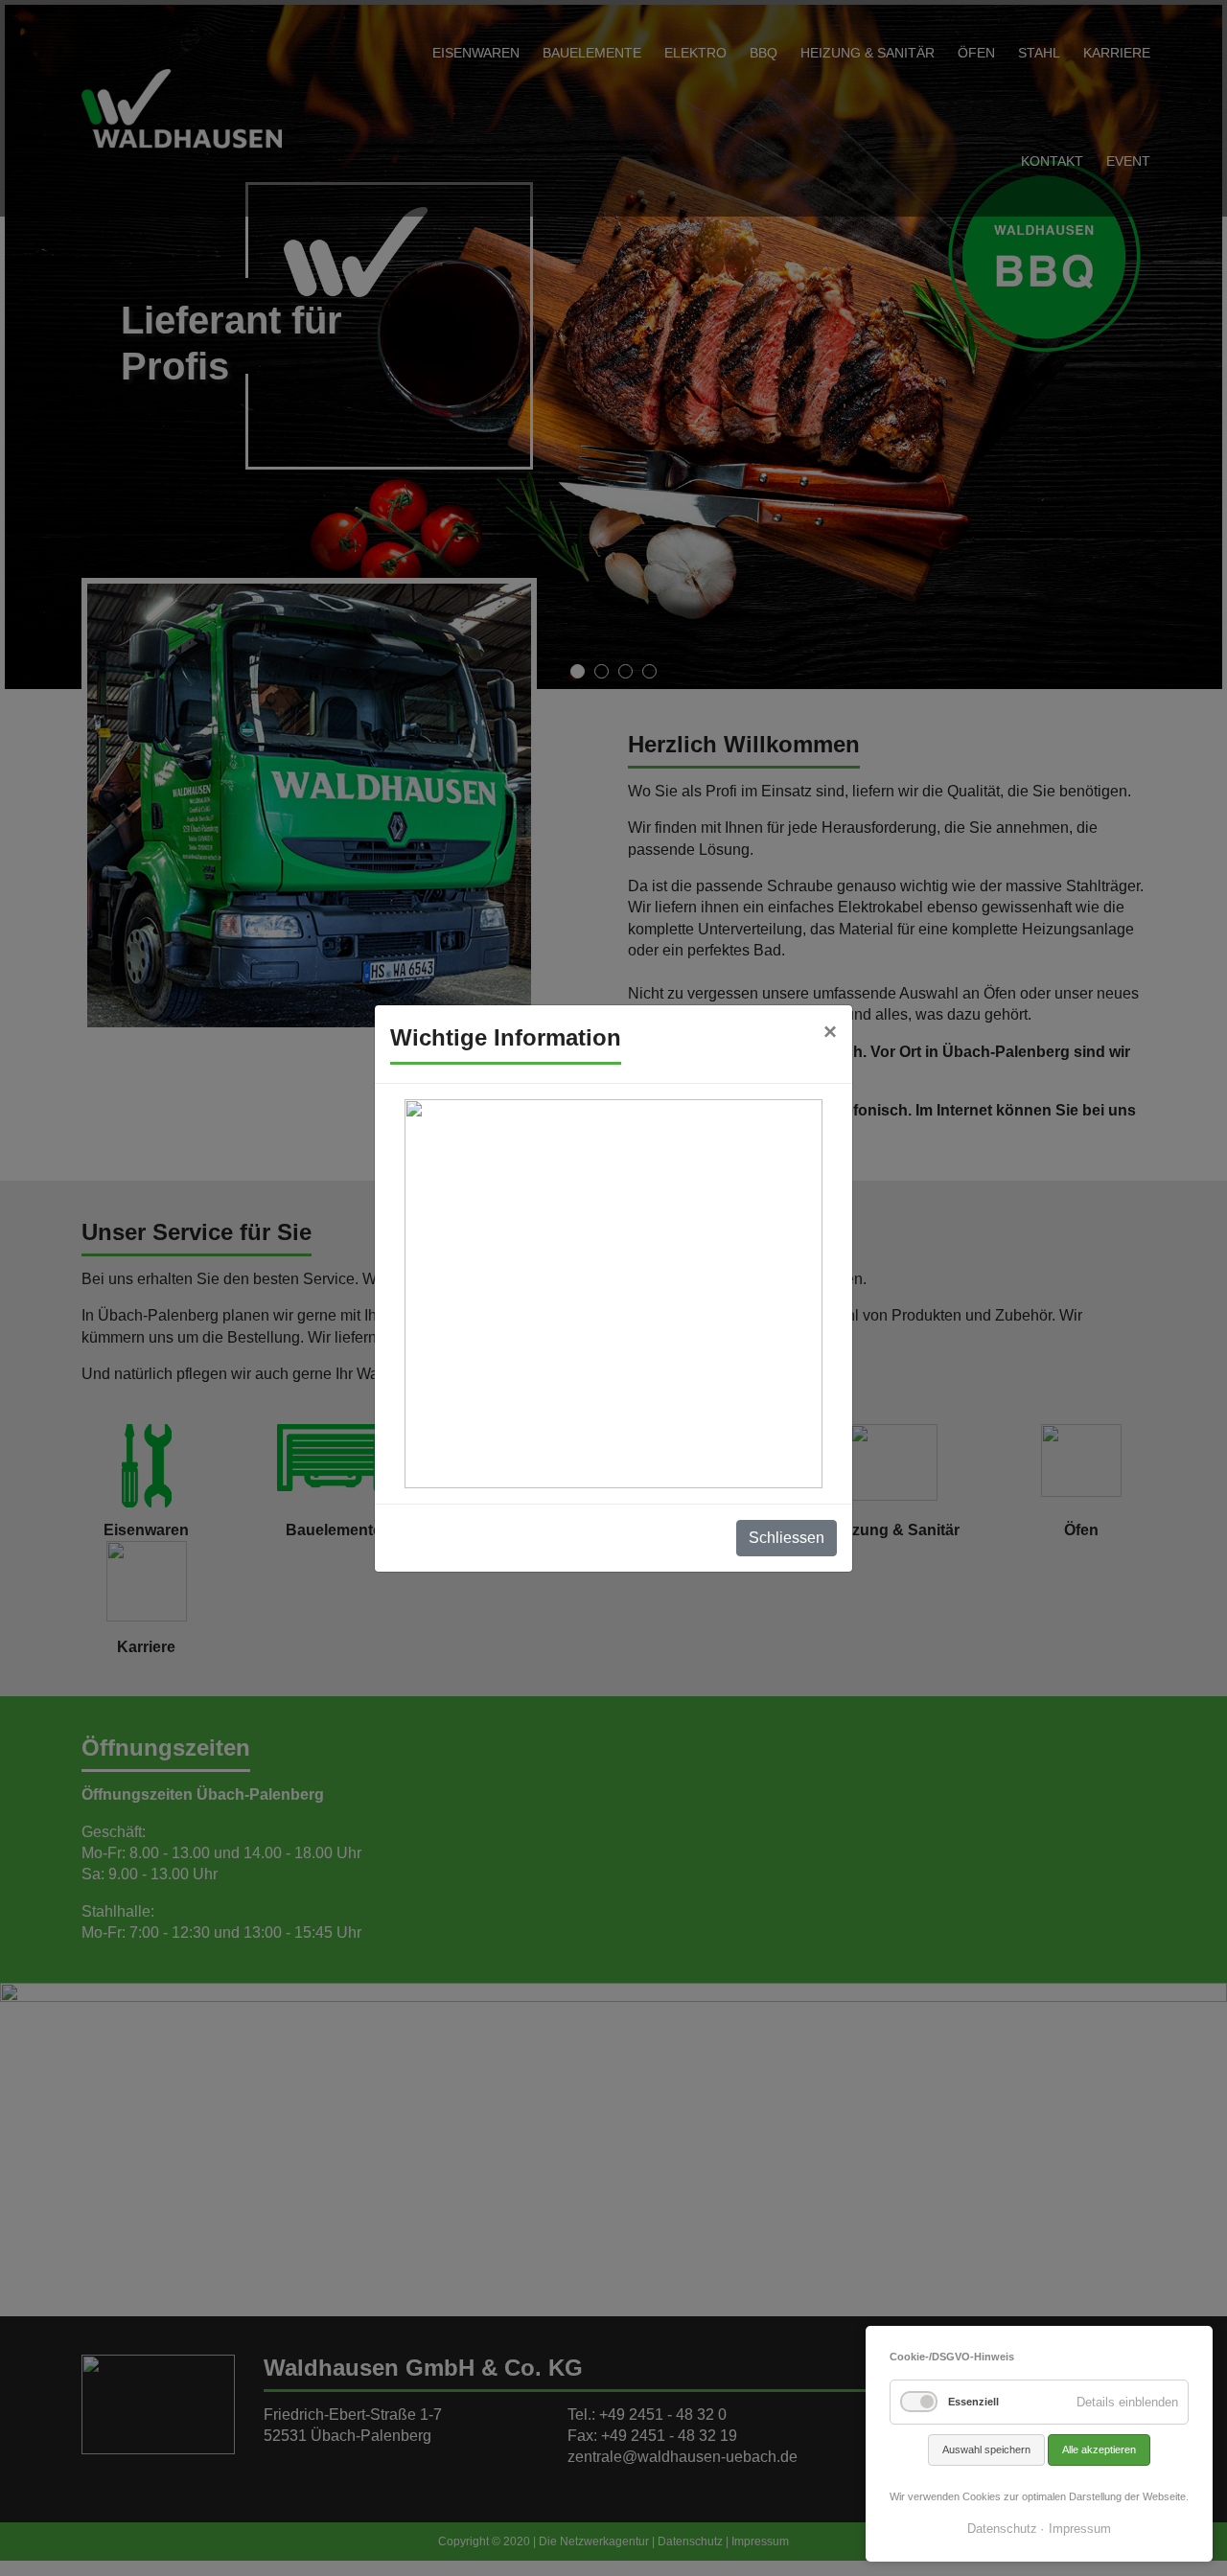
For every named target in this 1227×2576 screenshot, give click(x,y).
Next (1197, 366)
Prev (30, 366)
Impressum (1080, 2529)
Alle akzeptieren (1099, 2449)
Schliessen (787, 1538)
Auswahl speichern (986, 2449)
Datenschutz (1002, 2529)
